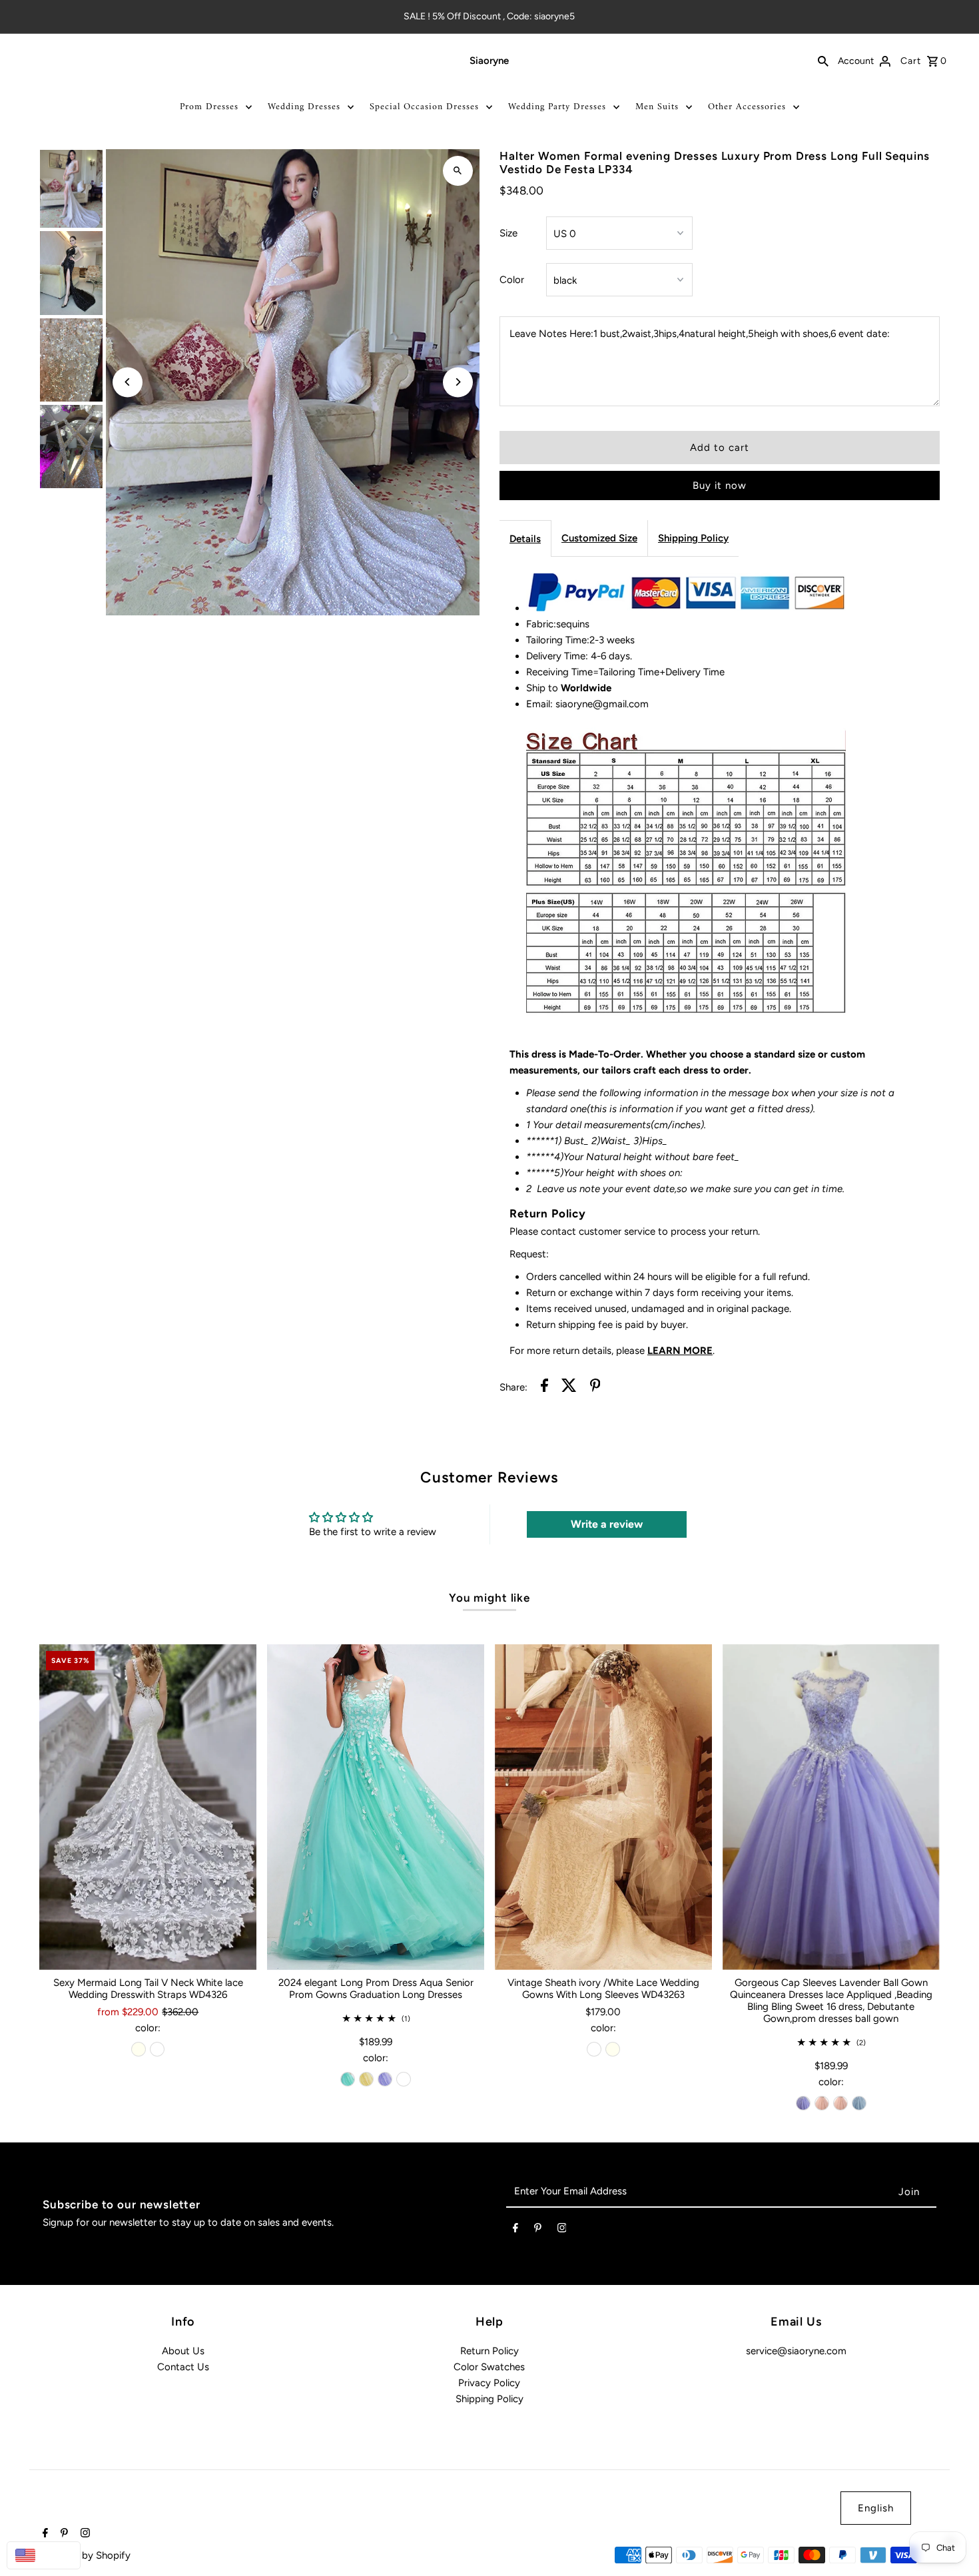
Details (525, 539)
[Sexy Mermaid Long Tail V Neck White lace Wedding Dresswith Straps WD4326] (148, 1807)
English (876, 2508)
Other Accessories (747, 107)
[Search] (823, 61)
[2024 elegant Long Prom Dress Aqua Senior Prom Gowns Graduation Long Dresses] (376, 1807)
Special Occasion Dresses (424, 107)
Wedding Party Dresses (557, 107)
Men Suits (657, 107)
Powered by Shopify (85, 2555)
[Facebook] (515, 2230)
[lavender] (385, 2079)
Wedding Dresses (304, 107)
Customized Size (599, 538)
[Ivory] (139, 2049)
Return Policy (489, 2351)
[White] (157, 2049)
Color (512, 280)
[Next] (458, 382)
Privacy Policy (489, 2383)
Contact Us (183, 2367)
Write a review (607, 1524)
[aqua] (348, 2079)
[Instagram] (562, 2230)
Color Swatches (489, 2367)
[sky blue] (859, 2103)
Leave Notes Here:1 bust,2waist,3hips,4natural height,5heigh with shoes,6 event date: (700, 334)
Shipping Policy (693, 538)
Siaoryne (489, 61)
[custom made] (404, 2079)
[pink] (822, 2103)
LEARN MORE (680, 1351)
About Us (183, 2351)
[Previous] (128, 382)
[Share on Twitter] (569, 1388)
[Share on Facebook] (544, 1388)
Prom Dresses (209, 107)
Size (508, 233)
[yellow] (366, 2079)
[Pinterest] (538, 2230)
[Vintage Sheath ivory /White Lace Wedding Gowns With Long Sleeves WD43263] (603, 1807)
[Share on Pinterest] (595, 1388)
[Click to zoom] (458, 171)
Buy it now (720, 485)
